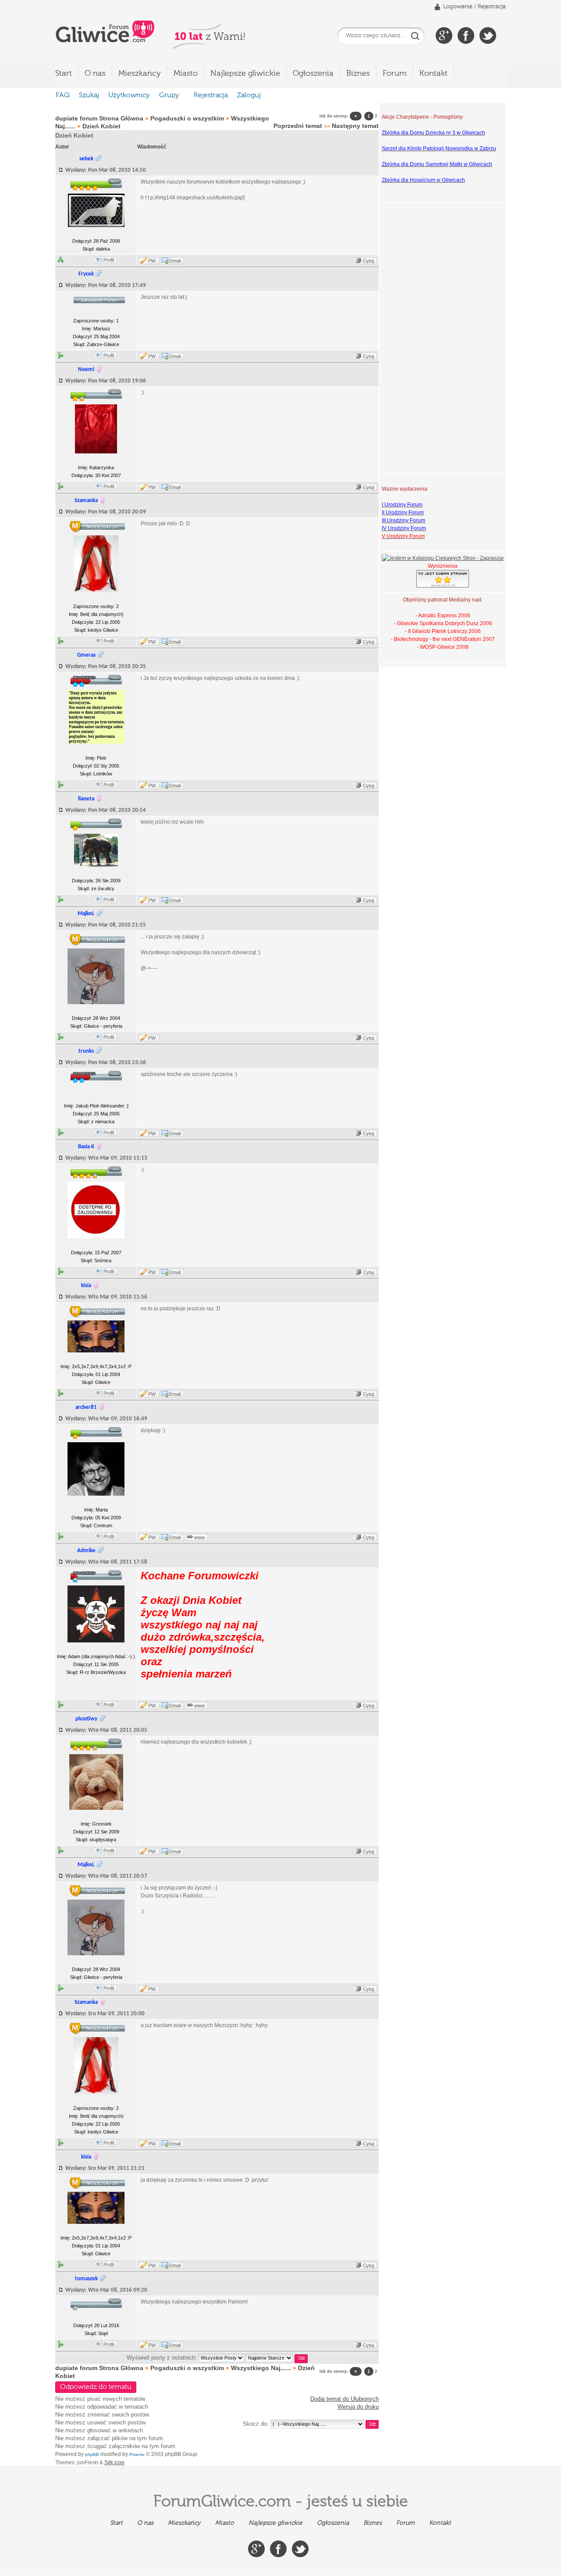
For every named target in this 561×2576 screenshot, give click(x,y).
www (199, 1537)
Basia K (86, 1147)
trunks (86, 1051)
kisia (86, 1286)
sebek (86, 159)
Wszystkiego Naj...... (261, 2368)
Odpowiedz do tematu (96, 2387)
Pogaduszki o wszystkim (187, 118)
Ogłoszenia (313, 74)
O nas (95, 74)
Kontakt (433, 74)
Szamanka (86, 501)
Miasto (186, 74)
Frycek (86, 274)
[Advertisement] (417, 337)
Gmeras (86, 655)
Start (64, 74)
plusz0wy (86, 1719)
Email (175, 261)
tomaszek (86, 2279)
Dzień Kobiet (101, 126)
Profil (109, 260)
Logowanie (458, 7)
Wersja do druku (358, 2407)
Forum (395, 74)
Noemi (86, 370)
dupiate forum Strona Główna (99, 118)
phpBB (92, 2454)
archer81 (86, 1407)
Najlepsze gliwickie (245, 74)
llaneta (86, 799)
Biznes (358, 74)
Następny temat (355, 126)
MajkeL (86, 914)
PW (152, 261)
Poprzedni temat (298, 126)
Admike (86, 1551)
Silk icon (114, 2463)
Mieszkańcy (140, 74)
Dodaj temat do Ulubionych (344, 2399)
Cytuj (368, 261)
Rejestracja (492, 7)
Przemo (137, 2454)
